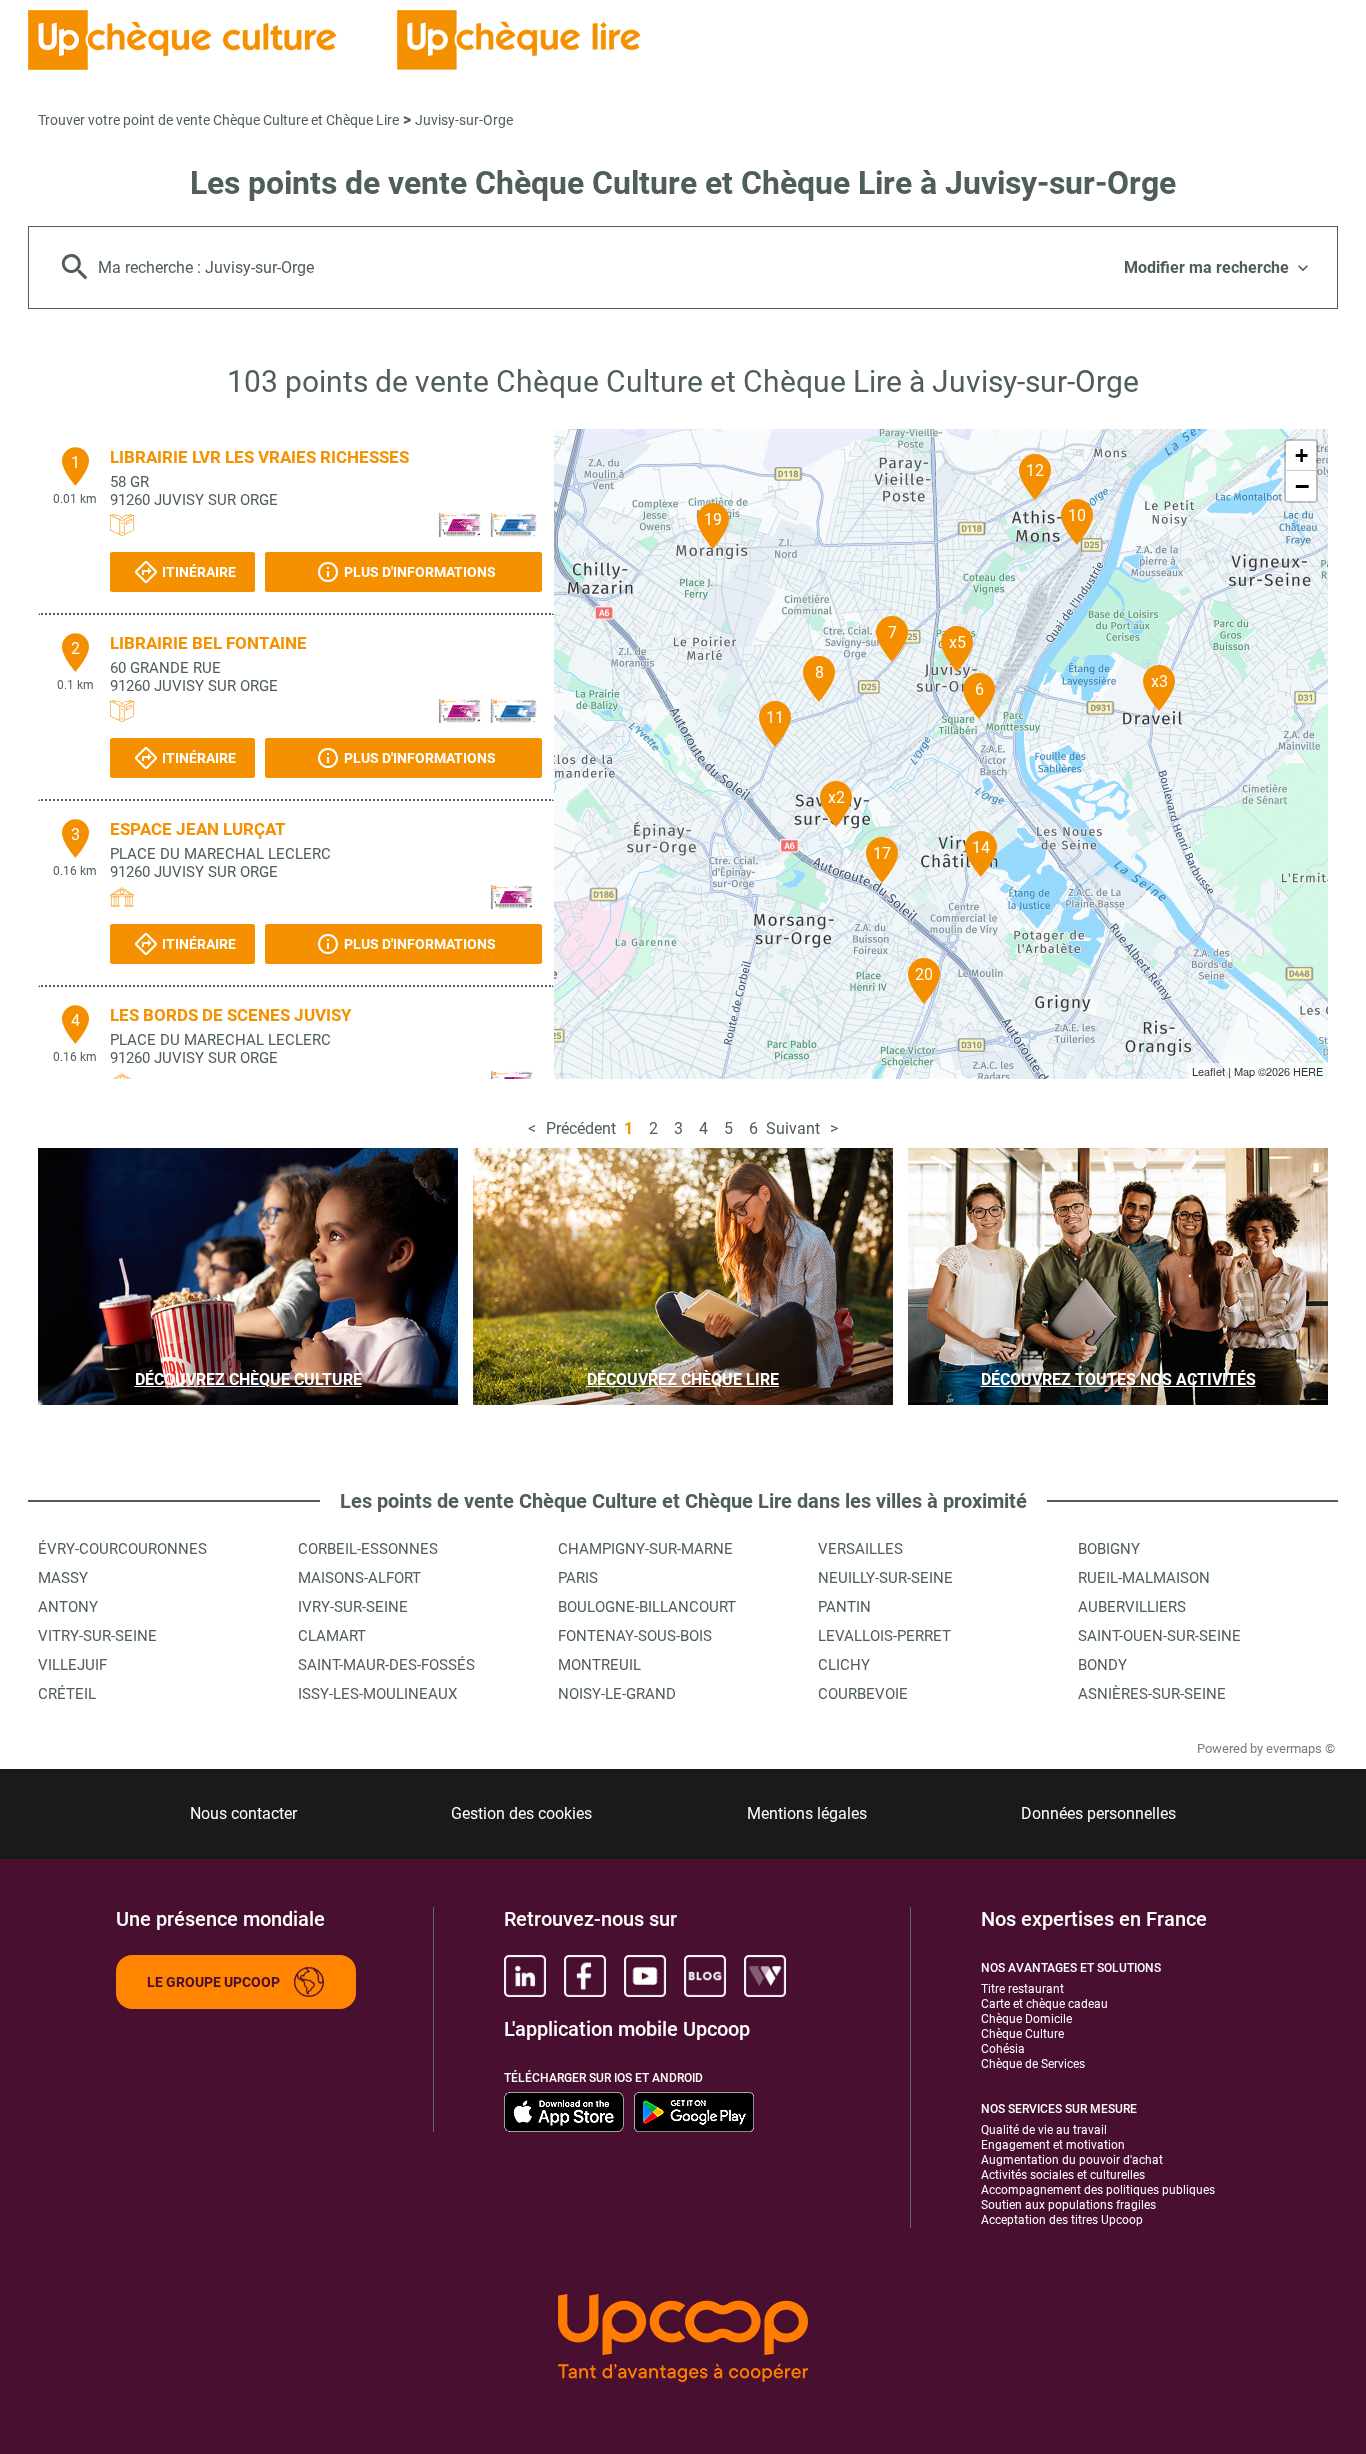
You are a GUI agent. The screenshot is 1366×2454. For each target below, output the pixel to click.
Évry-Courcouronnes (122, 1549)
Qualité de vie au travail (1044, 2130)
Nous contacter (243, 1813)
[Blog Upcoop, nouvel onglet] (705, 1976)
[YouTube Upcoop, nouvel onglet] (645, 1976)
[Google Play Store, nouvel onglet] (694, 2112)
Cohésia (1003, 2049)
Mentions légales (807, 1813)
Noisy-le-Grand (617, 1694)
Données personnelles (1098, 1813)
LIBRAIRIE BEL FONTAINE (208, 643)
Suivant (793, 1128)
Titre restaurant (1022, 1989)
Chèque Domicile (1026, 2019)
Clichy (844, 1665)
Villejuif (72, 1665)
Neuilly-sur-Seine (885, 1578)
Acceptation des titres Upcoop (1062, 2220)
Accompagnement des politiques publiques (1098, 2190)
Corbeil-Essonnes (368, 1549)
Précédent (581, 1128)
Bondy (1102, 1665)
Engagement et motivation (1053, 2145)
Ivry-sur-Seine (353, 1607)
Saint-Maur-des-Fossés (386, 1665)
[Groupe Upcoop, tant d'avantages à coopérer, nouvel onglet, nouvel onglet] (683, 2339)
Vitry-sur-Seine (97, 1636)
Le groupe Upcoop (213, 1982)
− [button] (1302, 486)
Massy (63, 1578)
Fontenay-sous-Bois (635, 1636)
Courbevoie (863, 1694)
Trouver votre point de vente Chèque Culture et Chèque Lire (218, 120)
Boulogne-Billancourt (647, 1607)
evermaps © (1300, 1748)
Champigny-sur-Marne (645, 1549)
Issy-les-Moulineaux (377, 1694)
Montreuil (599, 1665)
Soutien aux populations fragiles (1068, 2205)
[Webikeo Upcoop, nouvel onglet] (765, 1976)
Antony (68, 1607)
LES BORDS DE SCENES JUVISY (231, 1015)
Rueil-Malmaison (1144, 1578)
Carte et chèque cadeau (1044, 2004)
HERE (1308, 1071)
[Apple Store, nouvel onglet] (564, 2112)
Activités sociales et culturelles (1063, 2175)
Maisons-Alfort (359, 1578)
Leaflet (1208, 1071)
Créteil (67, 1694)
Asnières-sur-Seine (1152, 1694)
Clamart (332, 1636)
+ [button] (1301, 455)
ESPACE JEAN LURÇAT (198, 829)
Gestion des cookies (521, 1813)
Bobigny (1109, 1549)
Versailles (860, 1549)
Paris (578, 1578)
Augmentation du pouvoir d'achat (1072, 2160)
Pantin (844, 1607)
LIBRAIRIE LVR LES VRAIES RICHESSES (259, 457)
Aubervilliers (1132, 1607)
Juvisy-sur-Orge (464, 120)
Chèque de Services (1033, 2064)
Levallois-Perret (884, 1636)
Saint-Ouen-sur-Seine (1159, 1636)
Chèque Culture (1022, 2034)
